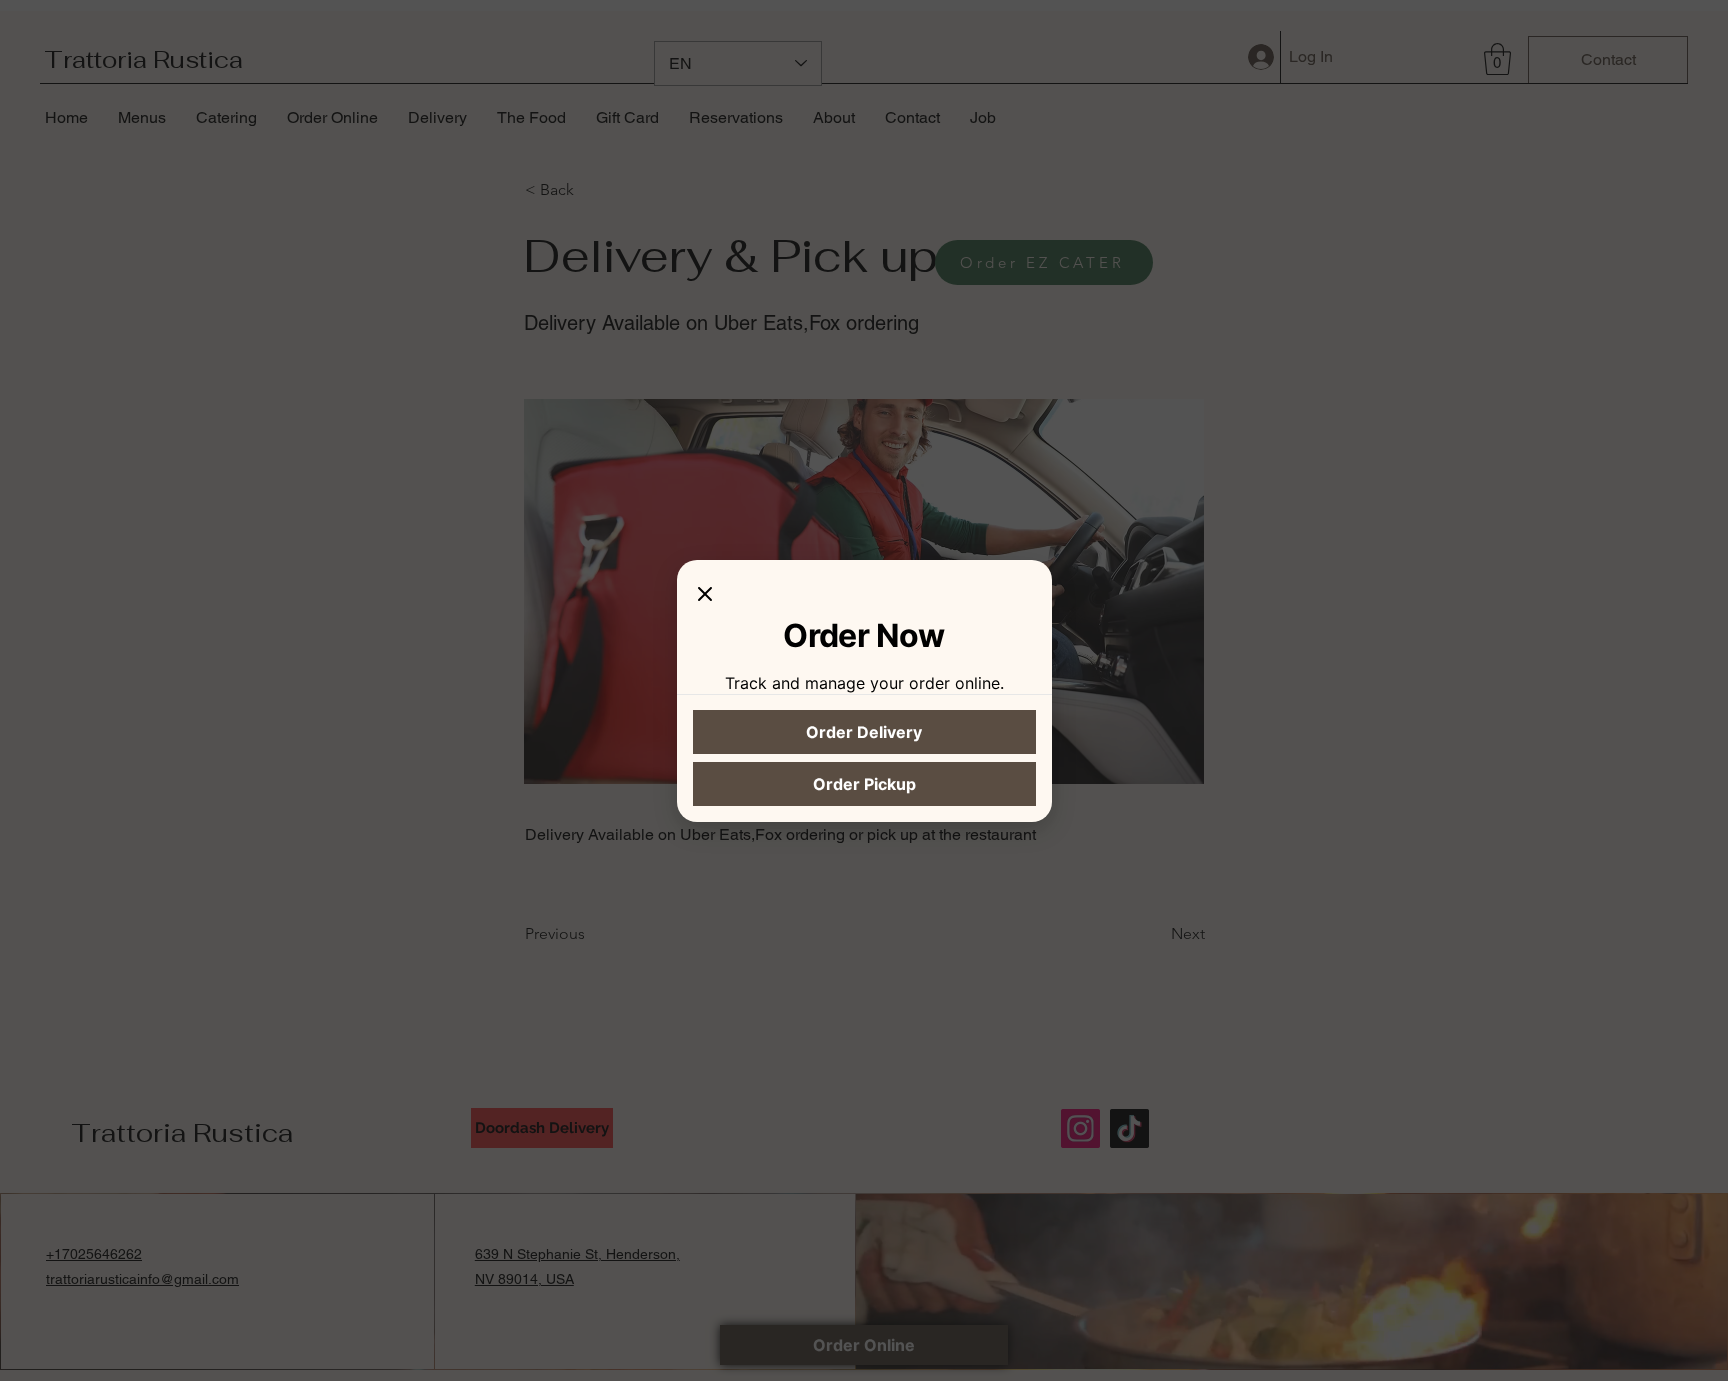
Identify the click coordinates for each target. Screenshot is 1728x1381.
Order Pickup (864, 784)
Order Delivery (864, 732)
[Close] (705, 596)
